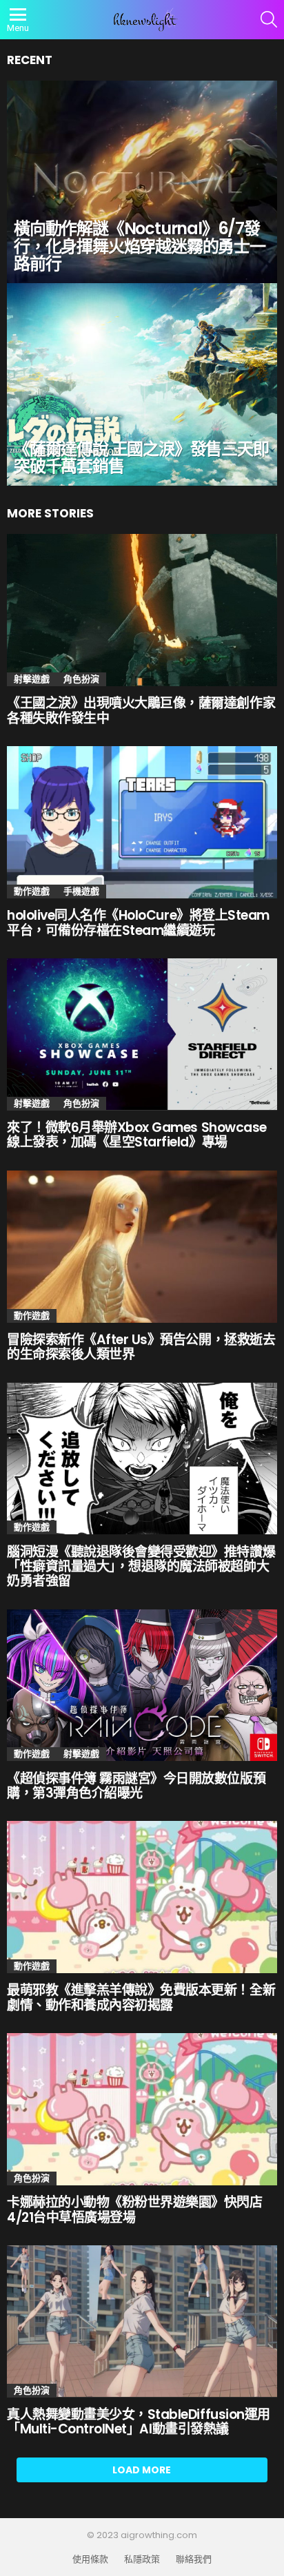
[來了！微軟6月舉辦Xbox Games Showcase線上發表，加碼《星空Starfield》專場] (142, 1034)
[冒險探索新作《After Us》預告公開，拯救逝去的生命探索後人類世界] (142, 1247)
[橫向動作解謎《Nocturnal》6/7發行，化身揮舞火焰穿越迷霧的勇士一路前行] (142, 182)
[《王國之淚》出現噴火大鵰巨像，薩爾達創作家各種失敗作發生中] (142, 610)
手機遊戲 (81, 891)
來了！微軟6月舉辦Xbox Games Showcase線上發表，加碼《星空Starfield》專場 (137, 1135)
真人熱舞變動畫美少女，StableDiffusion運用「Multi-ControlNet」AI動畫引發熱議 (139, 2422)
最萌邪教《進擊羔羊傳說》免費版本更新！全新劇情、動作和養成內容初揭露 (141, 1997)
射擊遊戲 (32, 679)
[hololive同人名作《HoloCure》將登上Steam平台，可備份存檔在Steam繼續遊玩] (142, 822)
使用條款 (90, 2559)
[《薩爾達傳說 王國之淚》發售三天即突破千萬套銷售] (142, 384)
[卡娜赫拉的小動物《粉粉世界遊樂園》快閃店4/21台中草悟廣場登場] (142, 2109)
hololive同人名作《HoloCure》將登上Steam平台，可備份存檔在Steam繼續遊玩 (138, 923)
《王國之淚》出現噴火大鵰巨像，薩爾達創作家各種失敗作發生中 (141, 710)
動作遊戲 (32, 891)
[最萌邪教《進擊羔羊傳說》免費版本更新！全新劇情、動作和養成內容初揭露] (142, 1897)
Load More (142, 2470)
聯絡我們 (194, 2559)
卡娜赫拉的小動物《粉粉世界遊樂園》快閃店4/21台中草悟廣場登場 (135, 2209)
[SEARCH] (269, 19)
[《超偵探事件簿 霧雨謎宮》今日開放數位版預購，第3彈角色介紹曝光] (142, 1686)
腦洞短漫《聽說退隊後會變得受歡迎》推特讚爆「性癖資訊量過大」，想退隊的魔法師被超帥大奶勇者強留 (141, 1567)
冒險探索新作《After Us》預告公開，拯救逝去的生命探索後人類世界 (141, 1347)
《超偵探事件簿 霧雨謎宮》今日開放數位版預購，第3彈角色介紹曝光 (136, 1786)
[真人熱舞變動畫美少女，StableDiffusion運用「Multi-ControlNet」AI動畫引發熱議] (142, 2321)
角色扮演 (81, 679)
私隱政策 (142, 2559)
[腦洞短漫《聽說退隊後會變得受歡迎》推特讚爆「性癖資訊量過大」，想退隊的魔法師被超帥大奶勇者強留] (142, 1459)
